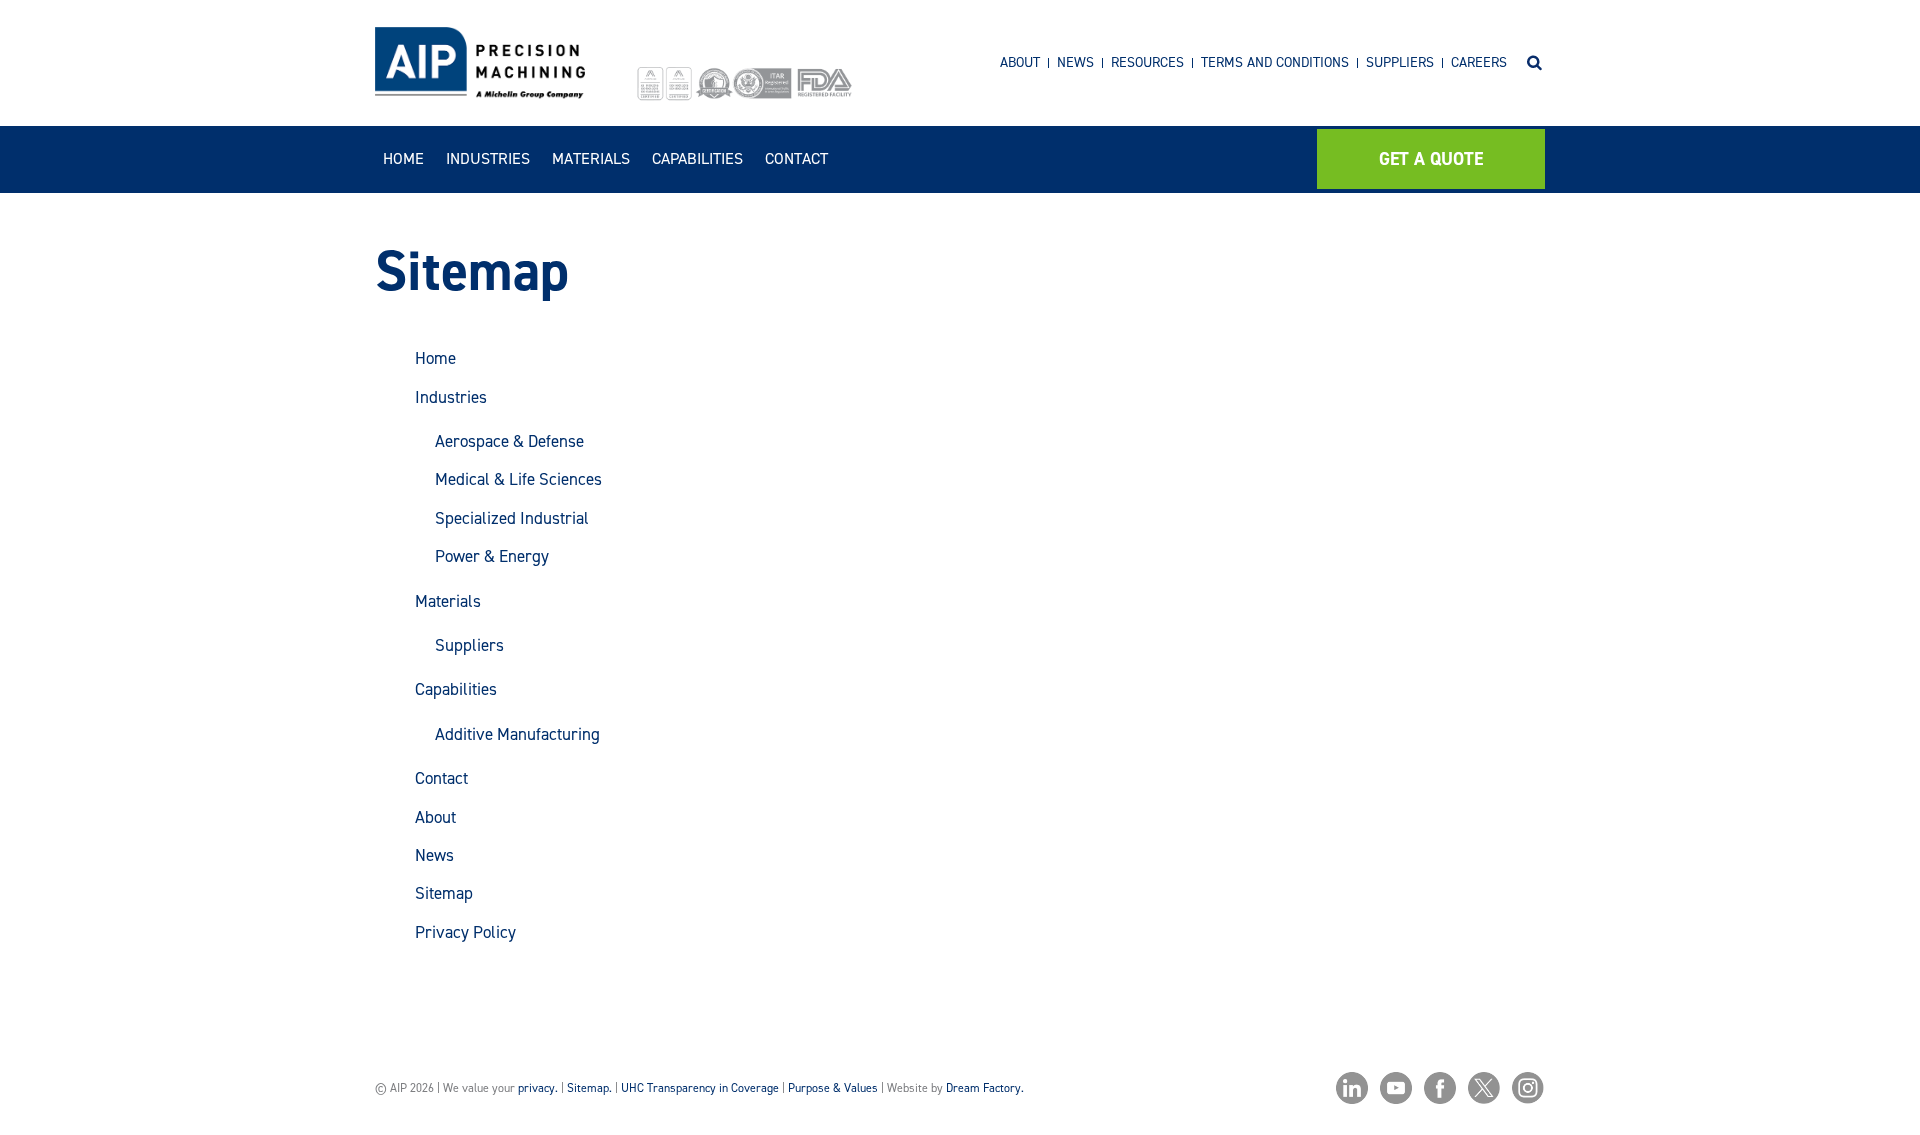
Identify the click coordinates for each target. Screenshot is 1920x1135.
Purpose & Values (833, 1088)
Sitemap (444, 893)
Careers (1479, 62)
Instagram (1528, 1088)
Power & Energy (492, 556)
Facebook (1440, 1088)
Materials (591, 158)
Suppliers (1400, 62)
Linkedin (1352, 1088)
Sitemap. (589, 1088)
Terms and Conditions (1275, 62)
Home (403, 158)
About (1020, 62)
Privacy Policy (465, 932)
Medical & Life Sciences (518, 479)
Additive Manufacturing (517, 734)
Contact (796, 158)
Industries (488, 158)
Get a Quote (1431, 159)
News (1075, 62)
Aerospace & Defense (509, 441)
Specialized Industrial (512, 518)
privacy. (538, 1088)
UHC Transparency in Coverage (700, 1088)
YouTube (1396, 1088)
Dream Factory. (985, 1088)
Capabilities (697, 158)
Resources (1147, 62)
